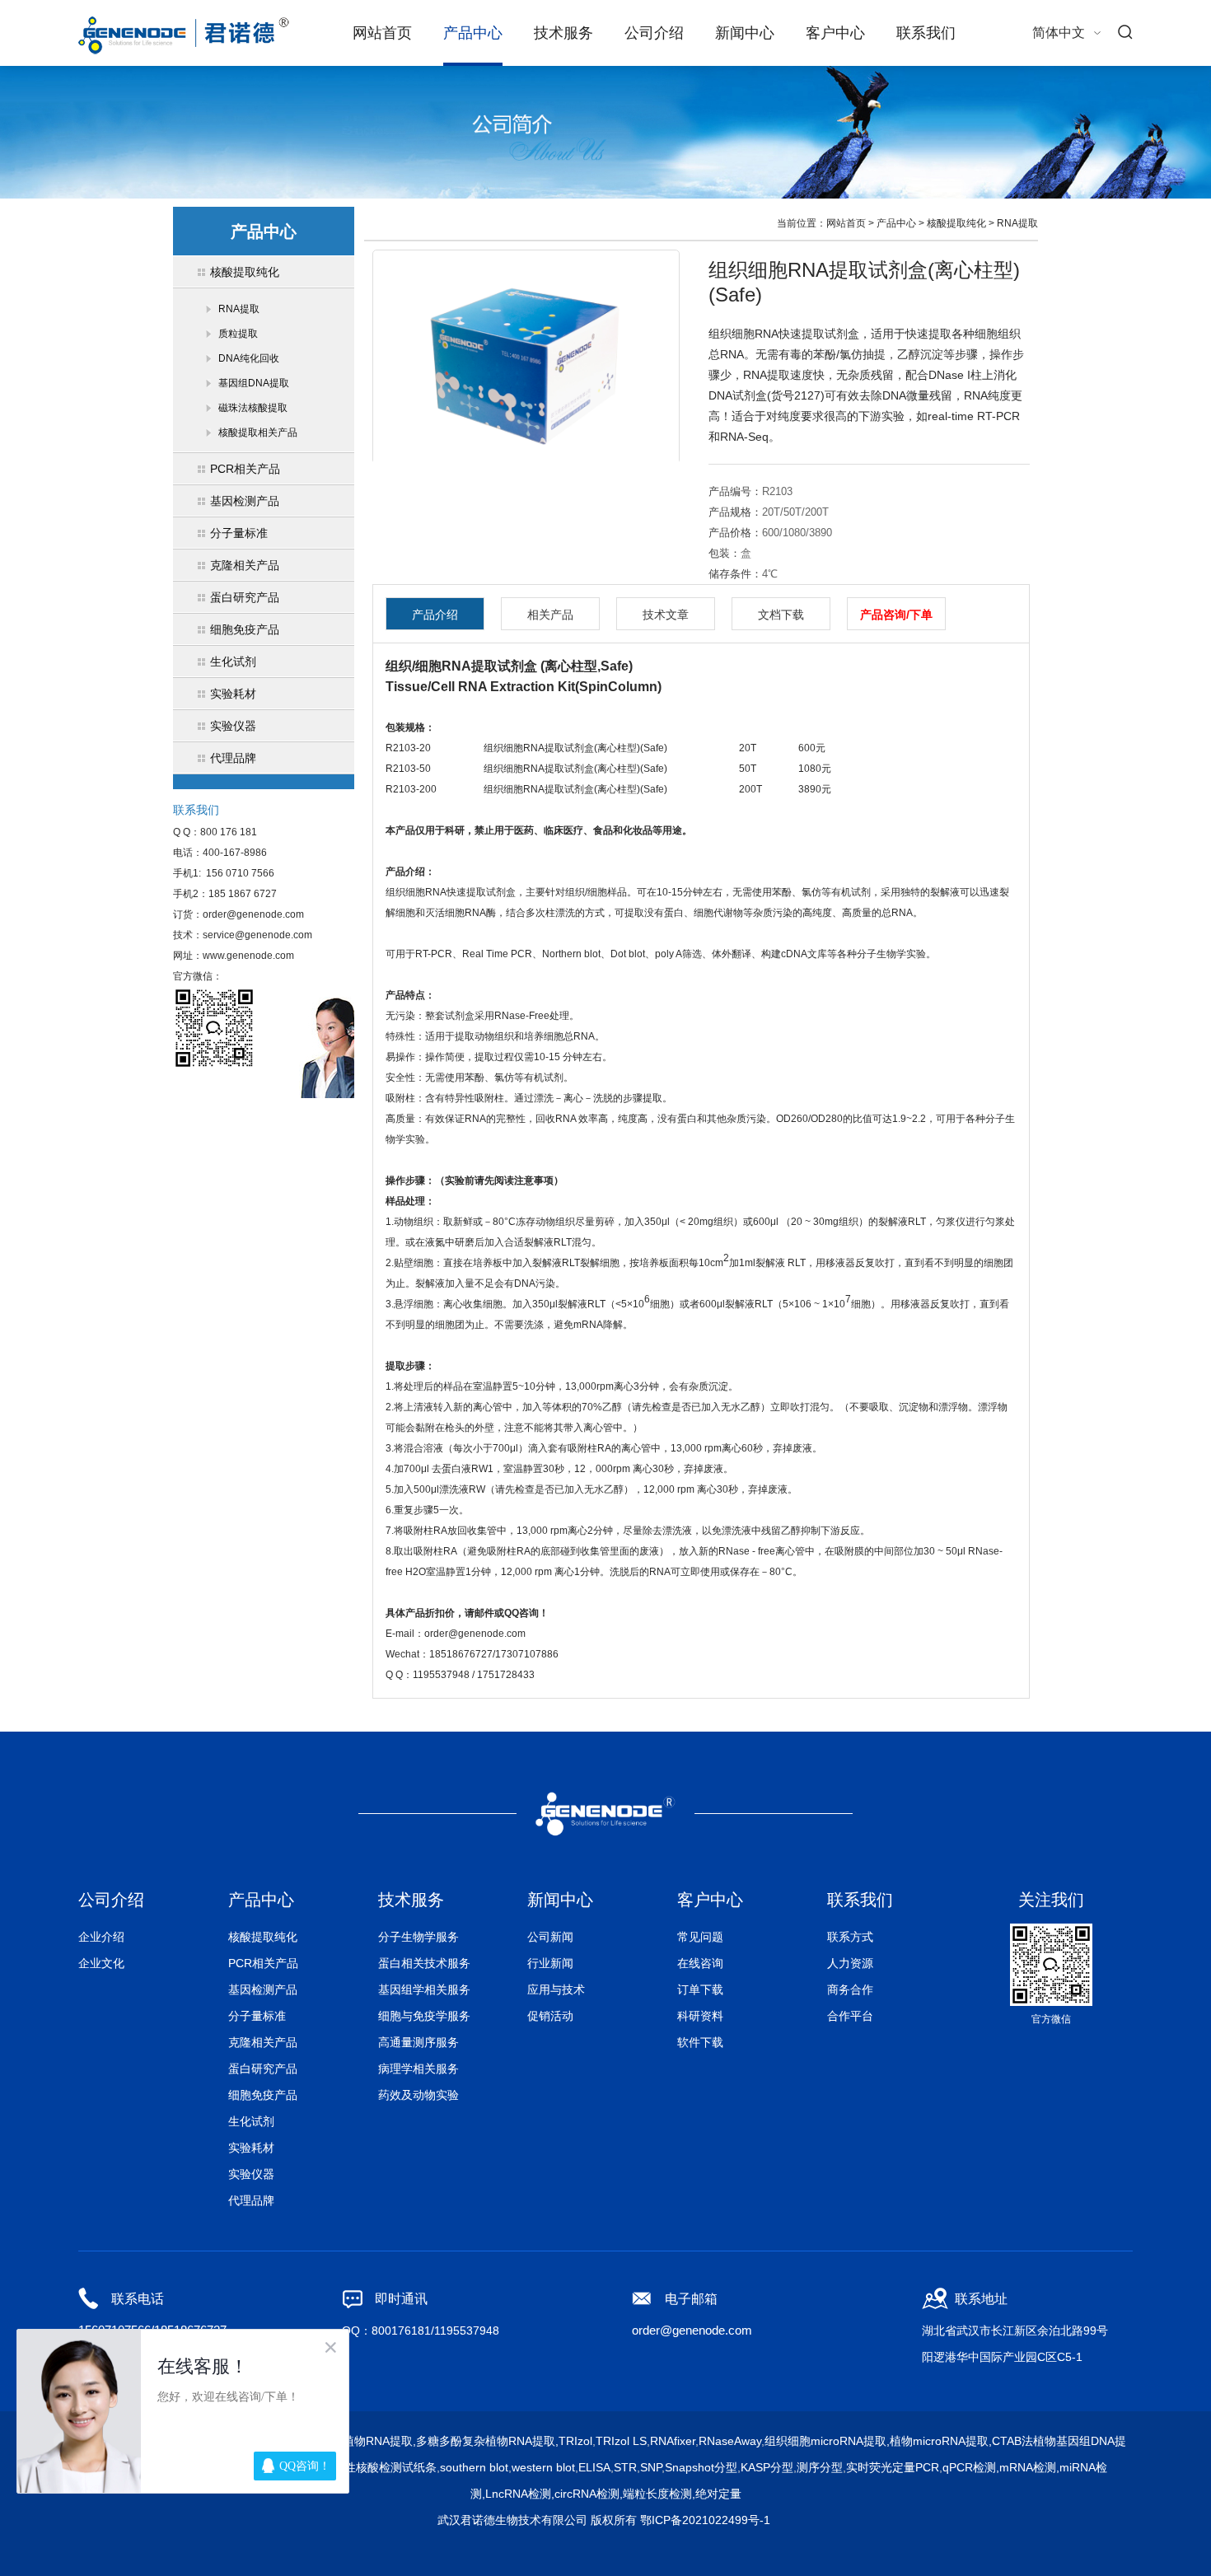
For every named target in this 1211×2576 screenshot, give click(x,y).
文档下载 (781, 615)
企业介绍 (101, 1937)
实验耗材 (251, 2148)
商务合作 (850, 1989)
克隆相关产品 (263, 2042)
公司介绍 (654, 33)
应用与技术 (556, 1989)
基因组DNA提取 (254, 383)
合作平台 (850, 2016)
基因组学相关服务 (424, 1989)
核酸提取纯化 (956, 223)
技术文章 (666, 615)
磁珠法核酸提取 (253, 408)
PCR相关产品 (263, 1963)
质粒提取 (238, 334)
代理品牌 (251, 2200)
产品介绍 (435, 615)
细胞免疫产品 (263, 2095)
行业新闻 (550, 1963)
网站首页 (382, 33)
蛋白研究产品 (263, 2069)
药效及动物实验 (418, 2095)
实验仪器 (251, 2174)
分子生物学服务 (418, 1937)
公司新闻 (550, 1937)
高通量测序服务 (418, 2042)
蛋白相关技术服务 (424, 1963)
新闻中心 (745, 33)
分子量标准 (257, 2016)
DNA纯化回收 (249, 358)
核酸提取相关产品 (258, 432)
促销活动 (550, 2016)
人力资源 (850, 1963)
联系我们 (926, 33)
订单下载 (700, 1989)
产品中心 (473, 33)
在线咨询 (700, 1963)
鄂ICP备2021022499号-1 (705, 2520)
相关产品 (550, 615)
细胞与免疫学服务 (424, 2016)
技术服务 (563, 33)
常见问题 (700, 1937)
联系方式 (850, 1937)
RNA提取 (239, 309)
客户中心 (835, 33)
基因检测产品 (263, 1989)
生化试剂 (251, 2121)
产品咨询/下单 (896, 615)
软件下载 (700, 2042)
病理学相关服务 (418, 2069)
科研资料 (700, 2016)
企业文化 (101, 1963)
